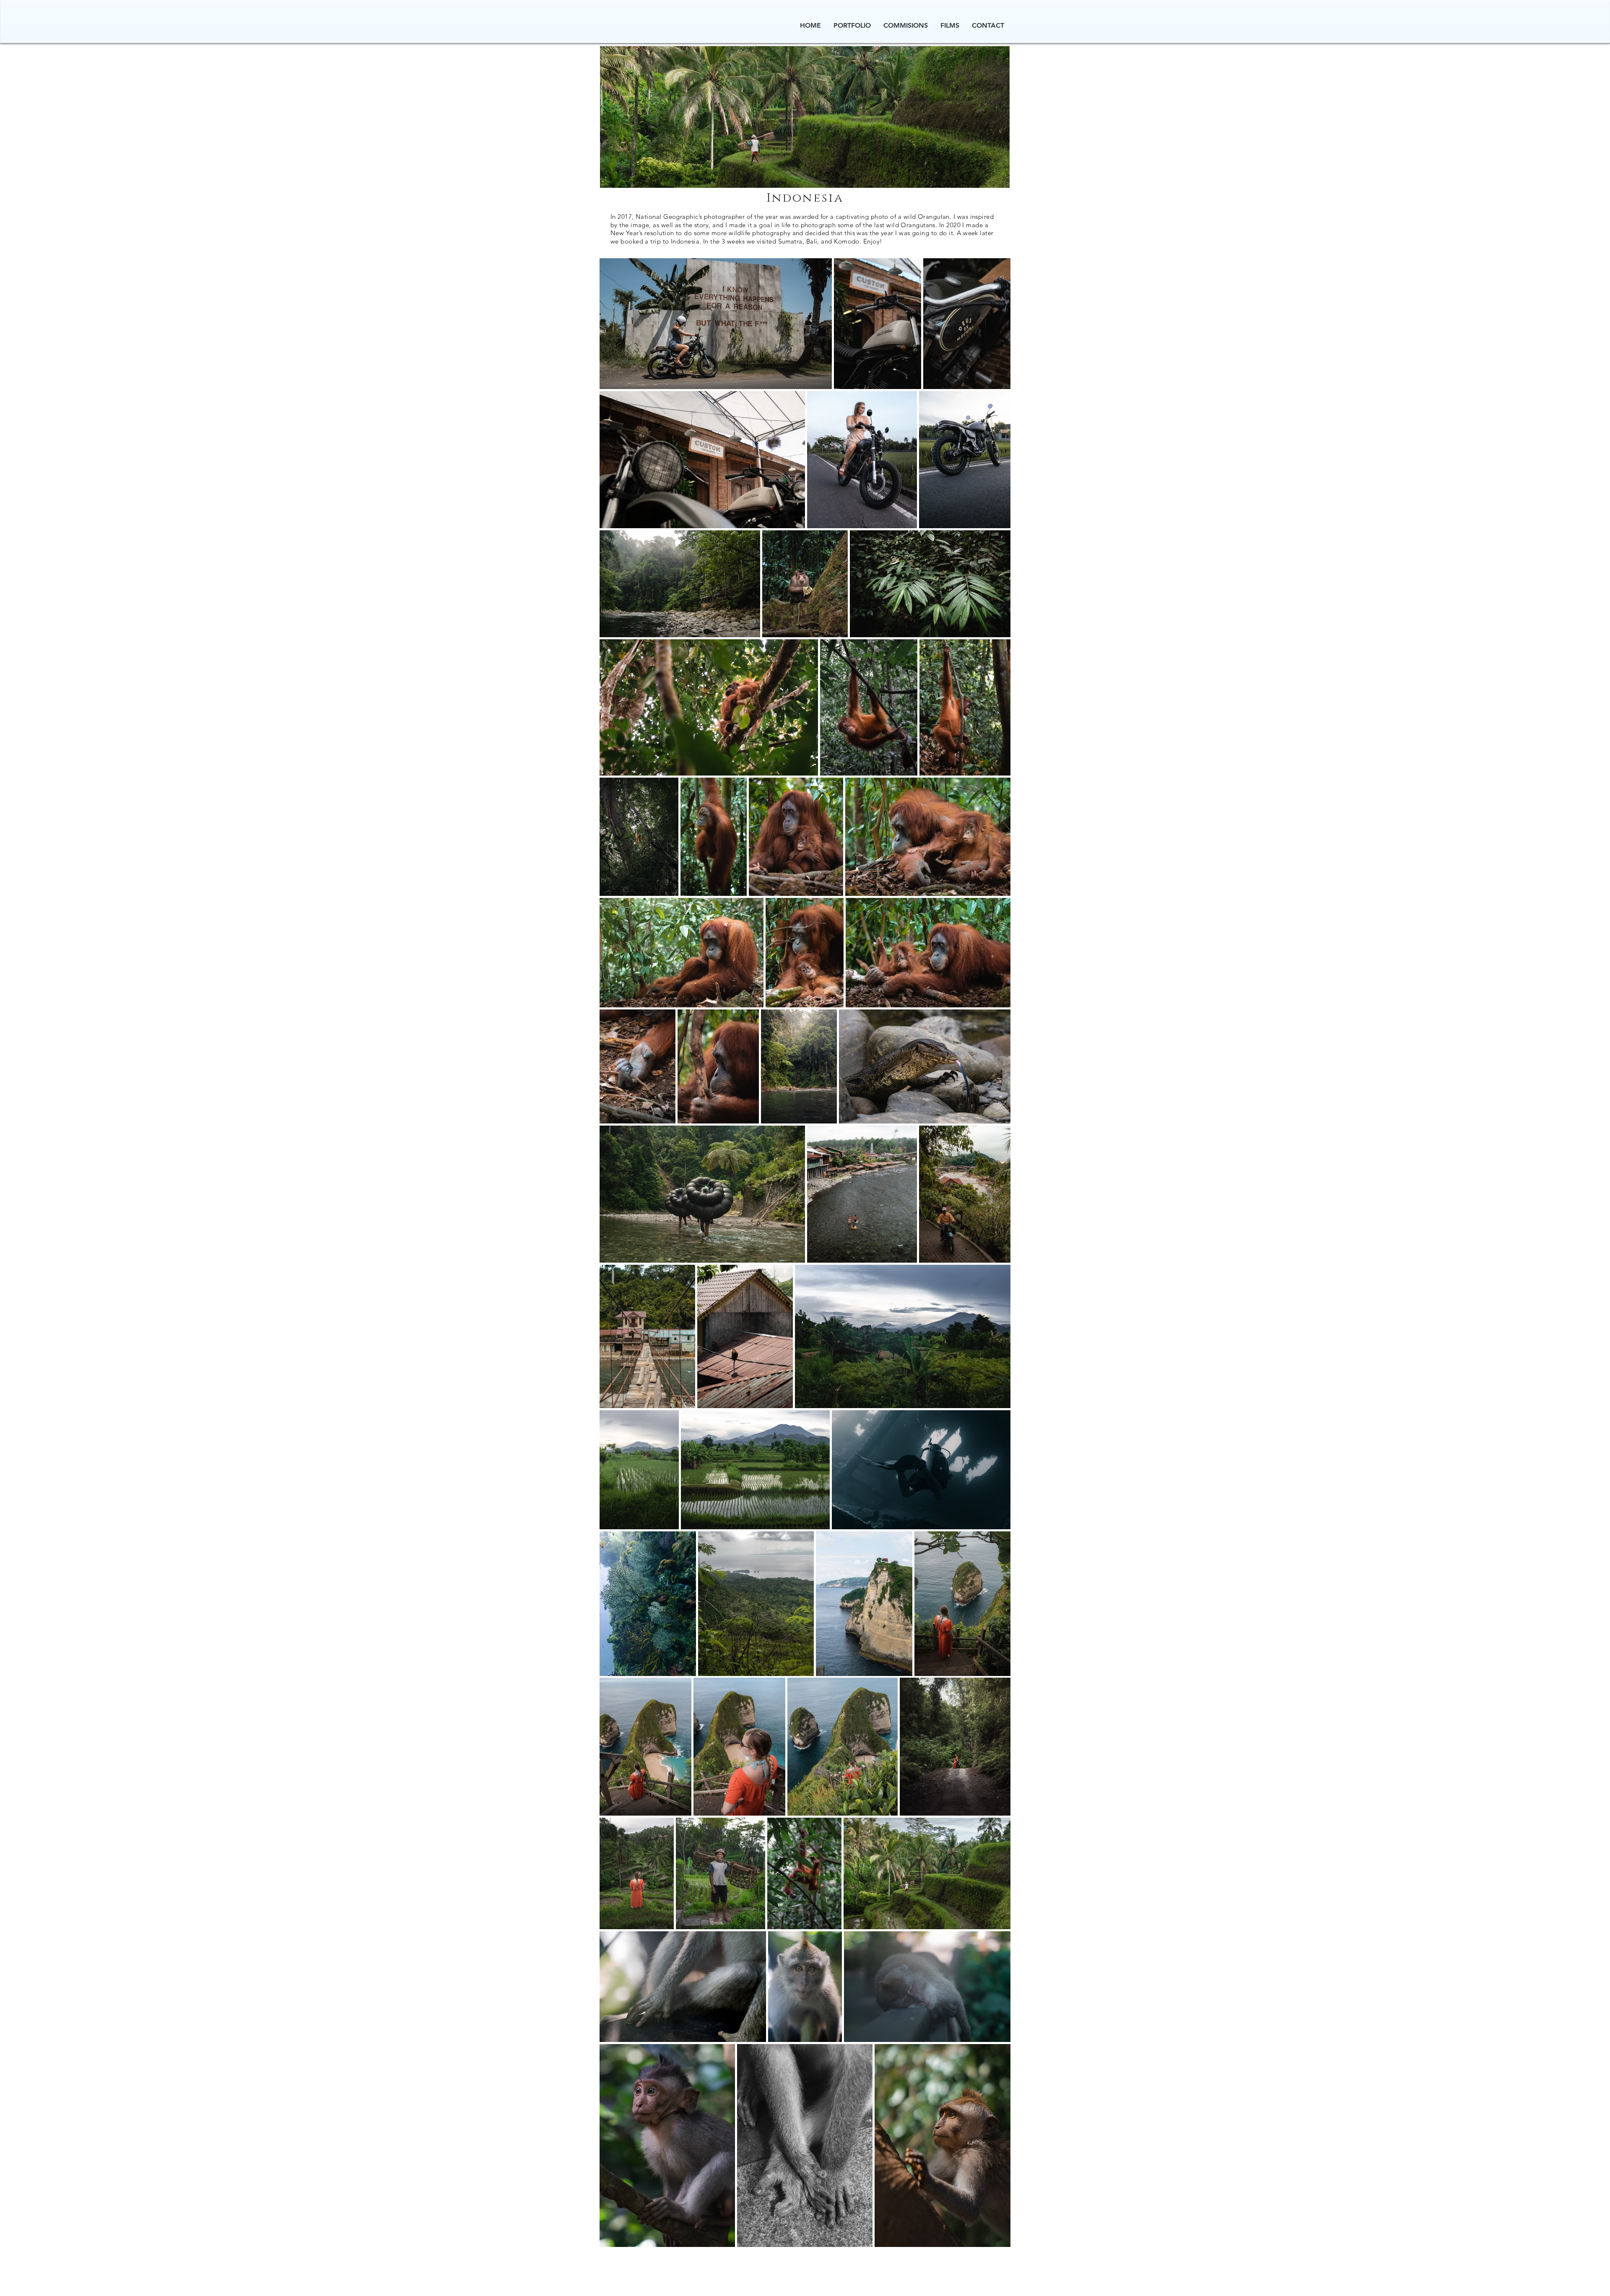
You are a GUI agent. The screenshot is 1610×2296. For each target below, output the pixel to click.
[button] (852, 26)
